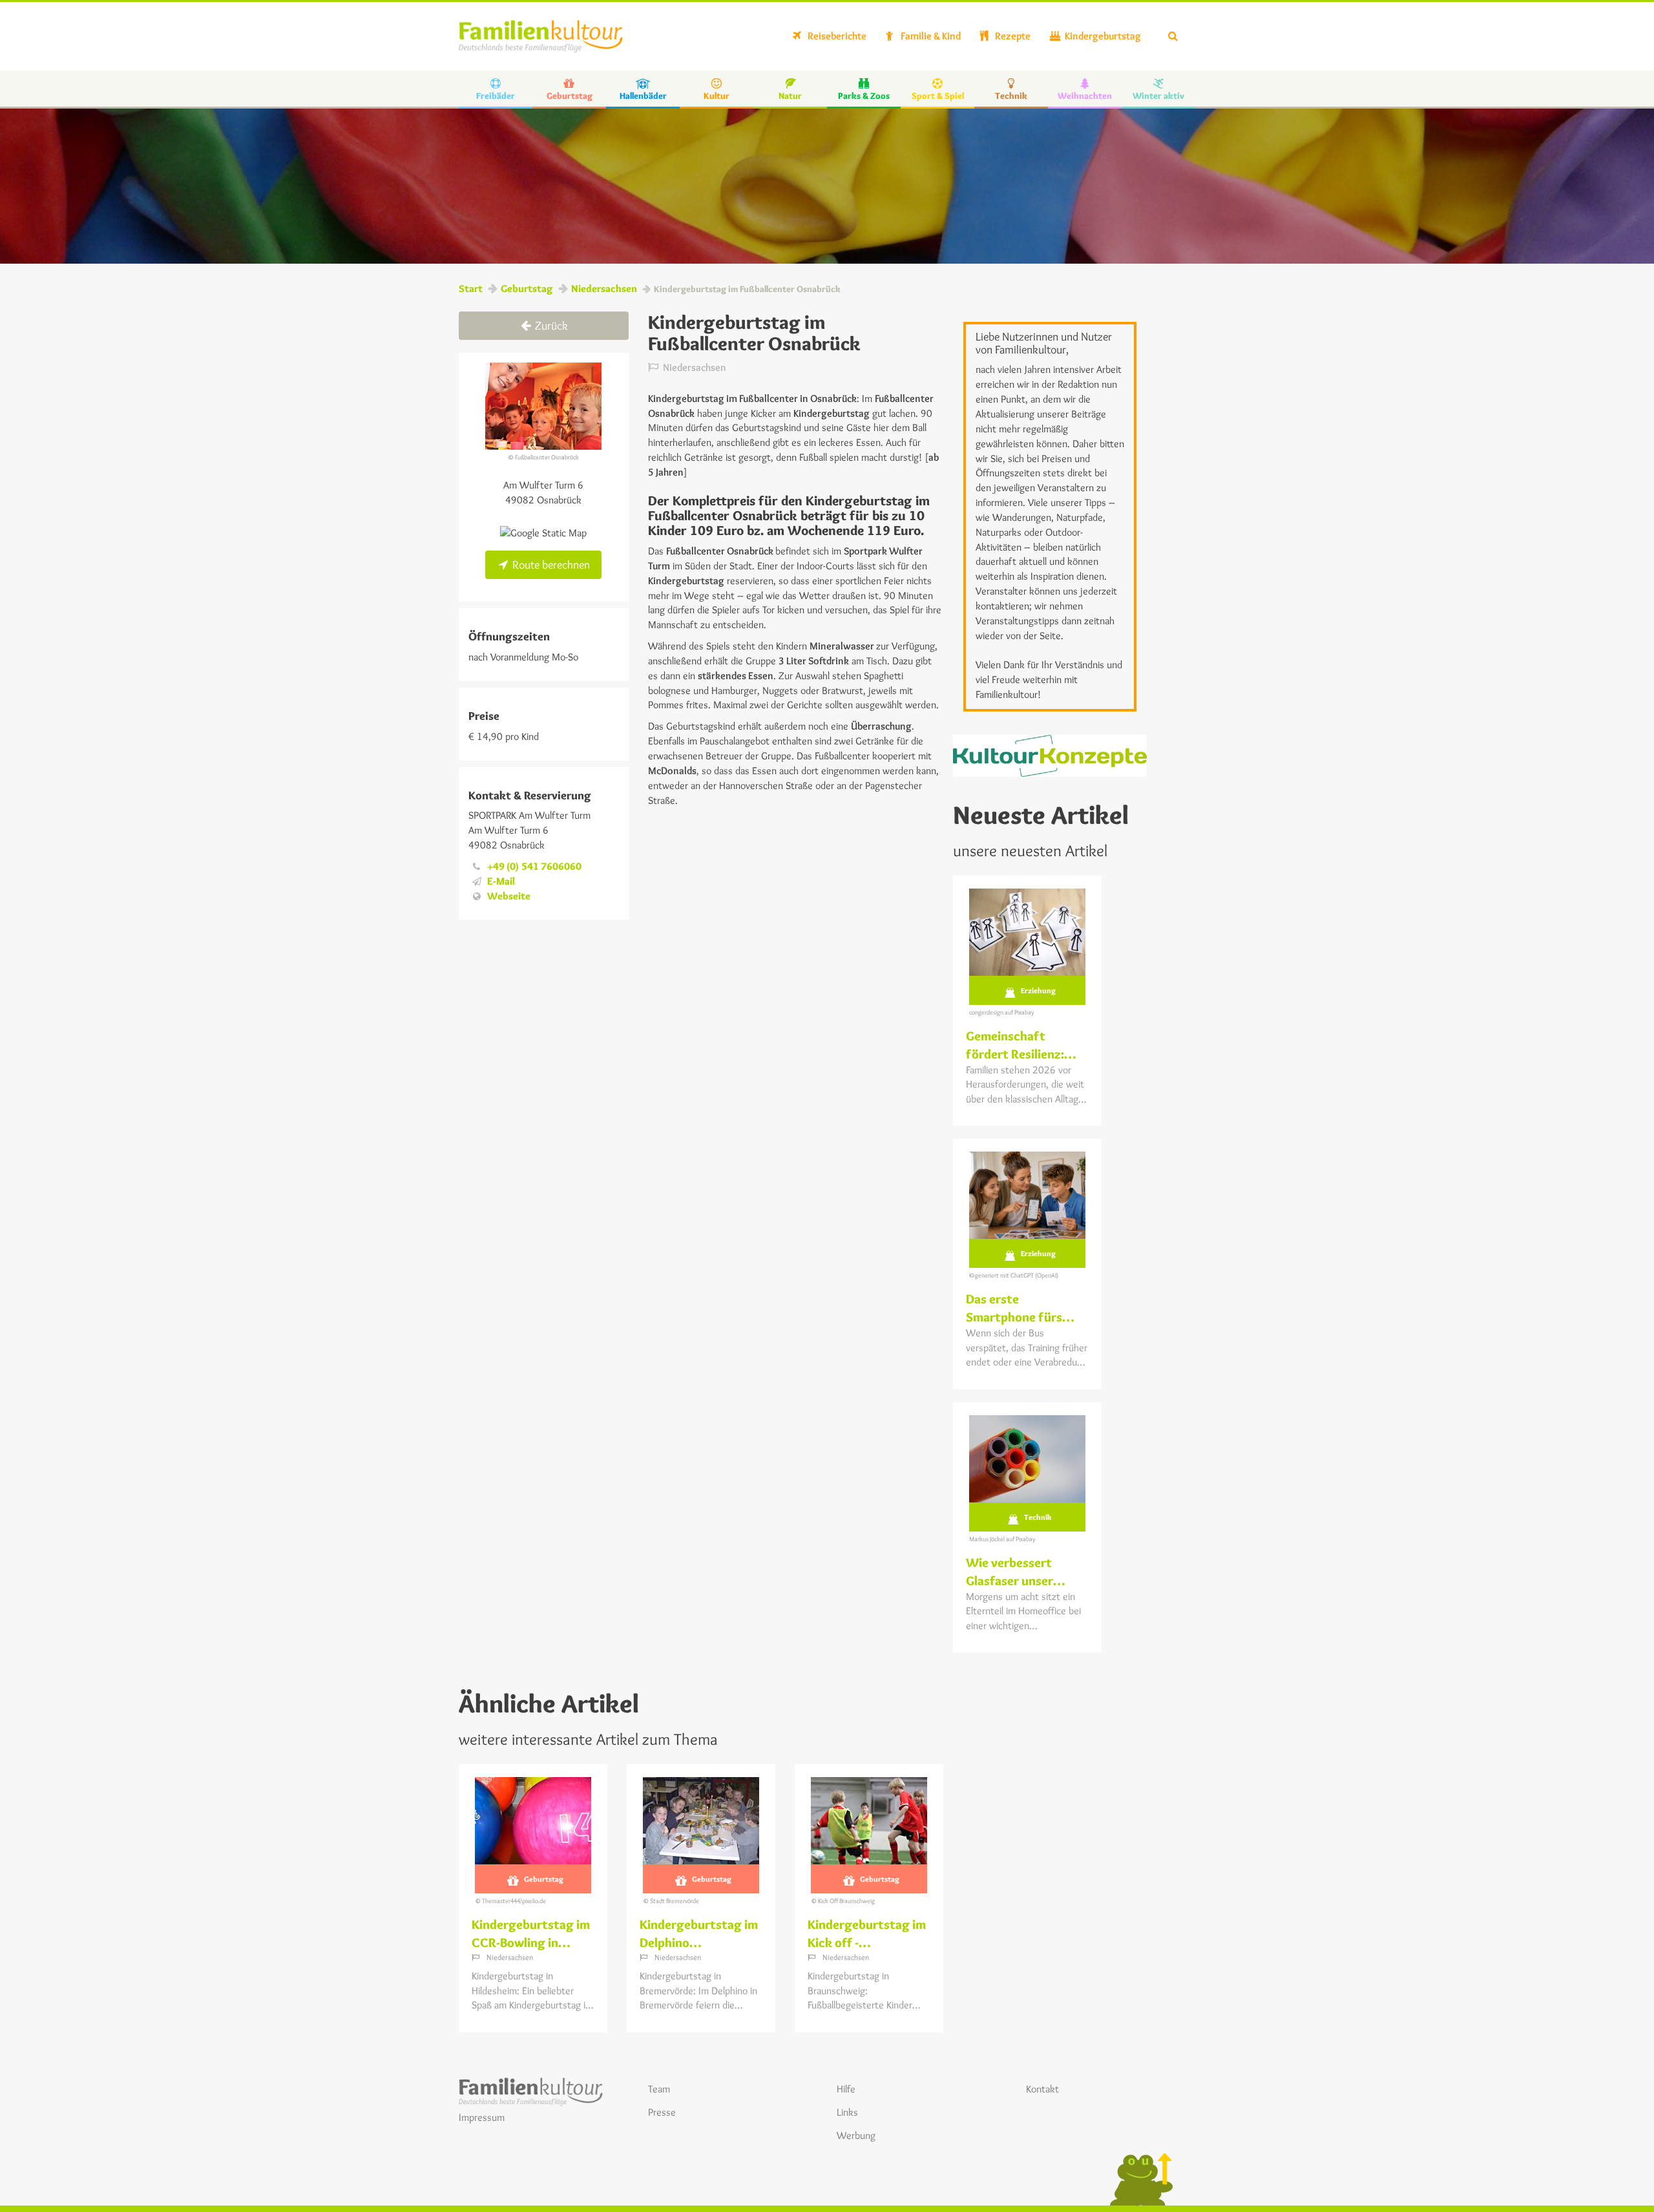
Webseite (509, 896)
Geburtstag (527, 289)
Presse (662, 2112)
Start (471, 289)
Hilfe (846, 2089)
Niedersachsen (604, 289)
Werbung (856, 2135)
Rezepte (1012, 36)
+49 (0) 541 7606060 (534, 866)
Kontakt (1042, 2089)
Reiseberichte (836, 36)
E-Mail (501, 881)
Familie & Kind (930, 36)
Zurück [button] (550, 326)
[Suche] (1173, 36)
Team (659, 2089)
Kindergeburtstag (1102, 36)
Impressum (482, 2117)
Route (550, 565)
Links (847, 2112)
